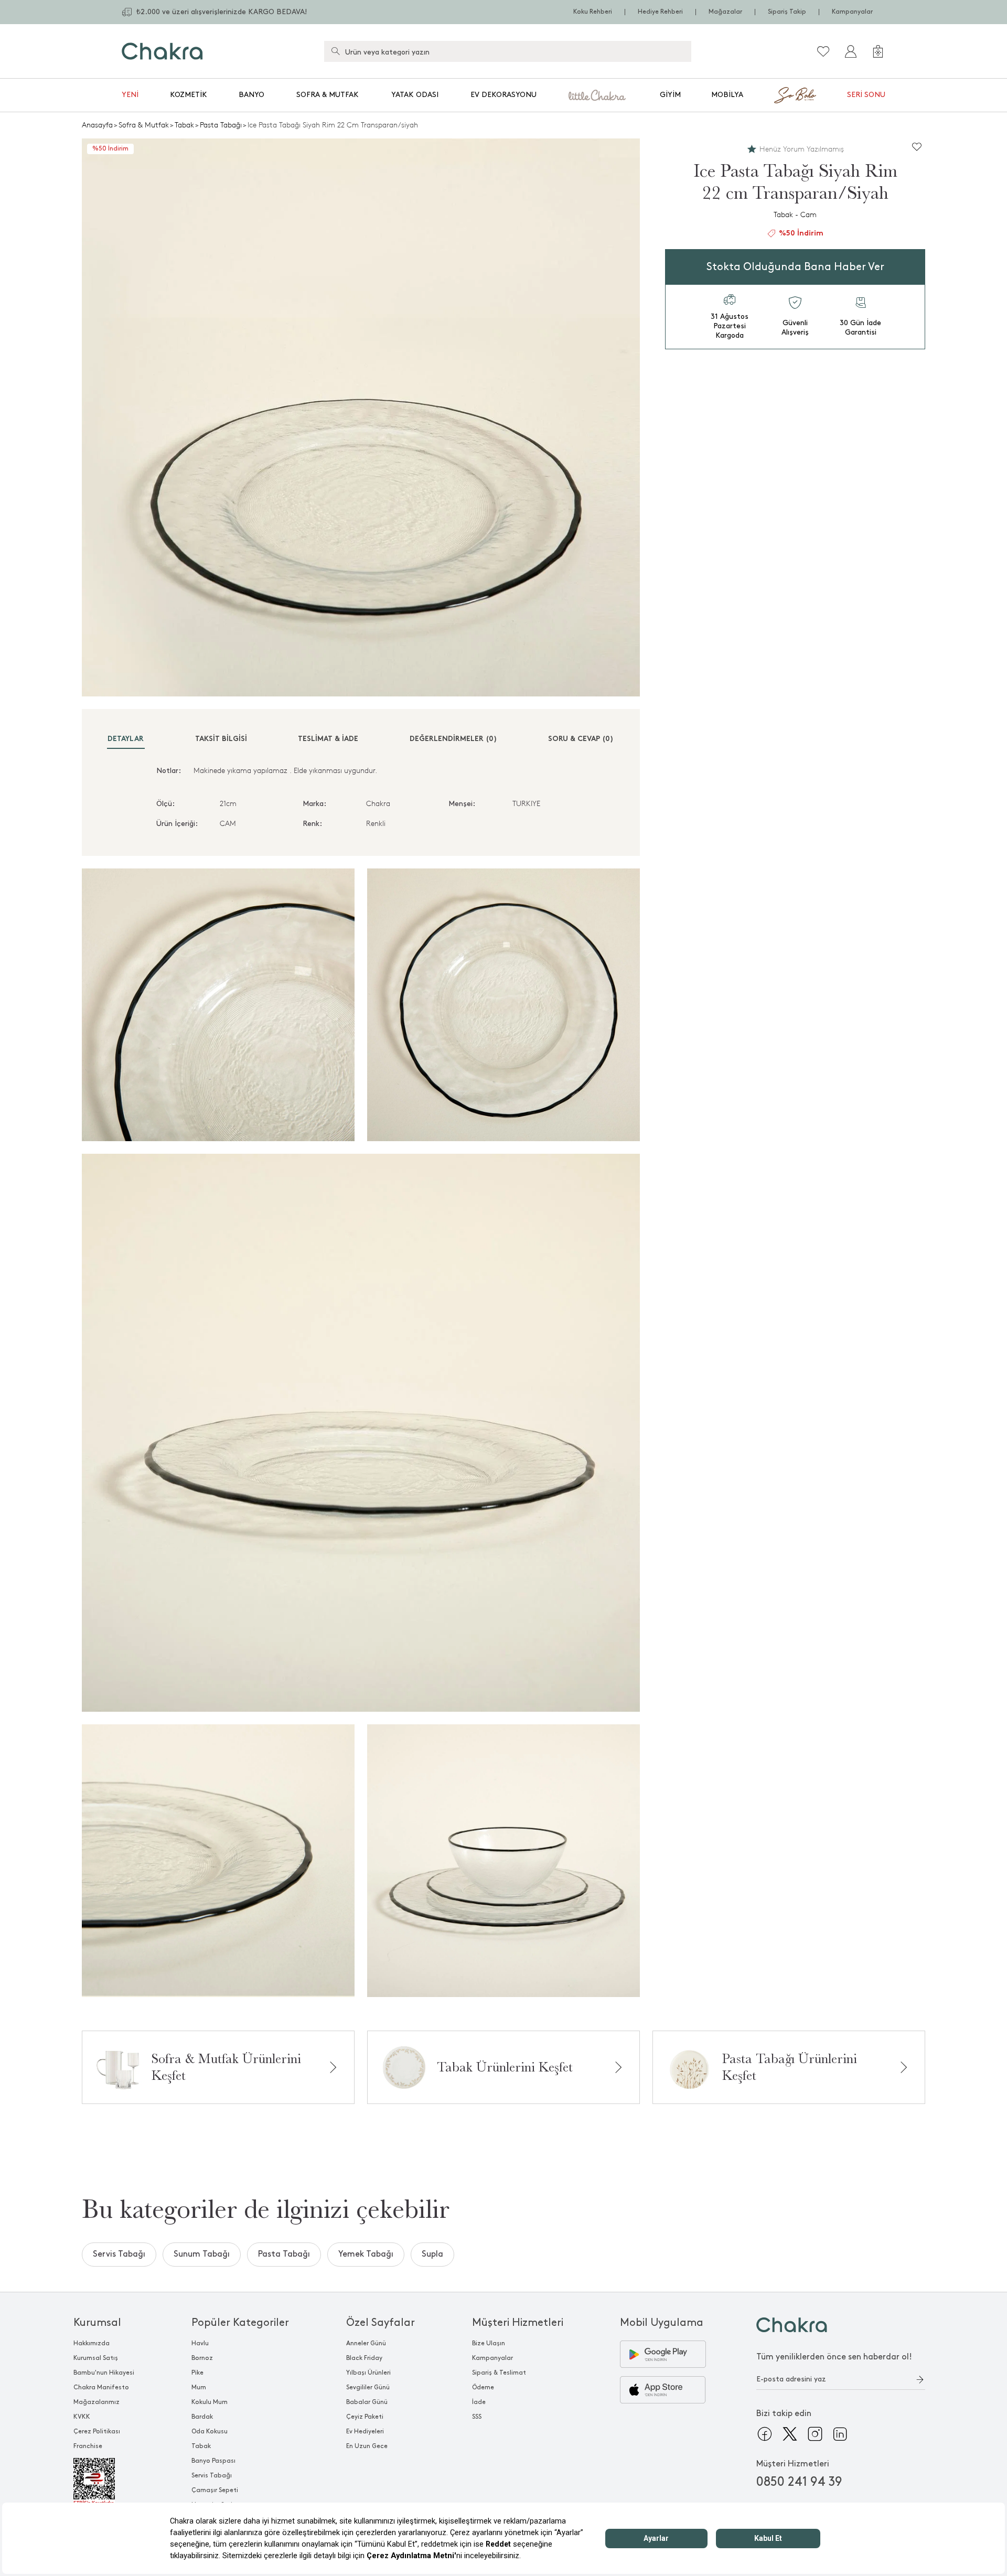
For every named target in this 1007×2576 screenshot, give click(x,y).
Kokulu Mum (210, 2402)
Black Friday (364, 2358)
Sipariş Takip (787, 12)
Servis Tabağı (119, 2254)
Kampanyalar (852, 12)
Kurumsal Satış (96, 2358)
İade (479, 2402)
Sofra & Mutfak (328, 95)
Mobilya (727, 95)
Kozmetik (189, 95)
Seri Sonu (866, 95)
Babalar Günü (367, 2402)
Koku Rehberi (593, 12)
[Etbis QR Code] (104, 2482)
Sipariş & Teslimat (499, 2373)
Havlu (200, 2343)
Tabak (184, 125)
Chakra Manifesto (101, 2387)
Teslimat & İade (328, 739)
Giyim (670, 95)
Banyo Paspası (213, 2461)
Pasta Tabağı (221, 125)
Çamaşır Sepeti (215, 2490)
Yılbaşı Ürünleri (368, 2373)
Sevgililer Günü (368, 2387)
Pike (197, 2373)
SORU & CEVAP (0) (581, 739)
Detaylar (126, 739)
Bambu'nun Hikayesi (104, 2373)
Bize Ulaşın (489, 2343)
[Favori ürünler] (823, 51)
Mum (199, 2387)
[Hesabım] (851, 51)
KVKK (82, 2417)
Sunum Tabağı (202, 2254)
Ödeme (483, 2387)
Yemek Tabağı (366, 2254)
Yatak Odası (415, 95)
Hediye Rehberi (660, 12)
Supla (432, 2254)
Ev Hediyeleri (365, 2432)
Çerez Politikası (97, 2432)
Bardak (202, 2417)
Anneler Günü (366, 2343)
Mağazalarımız (97, 2402)
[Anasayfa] (162, 51)
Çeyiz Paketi (365, 2417)
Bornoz (202, 2358)
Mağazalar (725, 12)
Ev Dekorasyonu (504, 95)
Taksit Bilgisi (221, 739)
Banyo (251, 95)
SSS (477, 2417)
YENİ (130, 95)
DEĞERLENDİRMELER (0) (453, 739)
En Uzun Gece (367, 2446)
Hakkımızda (92, 2343)
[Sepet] (878, 51)
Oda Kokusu (210, 2432)
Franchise (88, 2446)
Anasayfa (97, 125)
